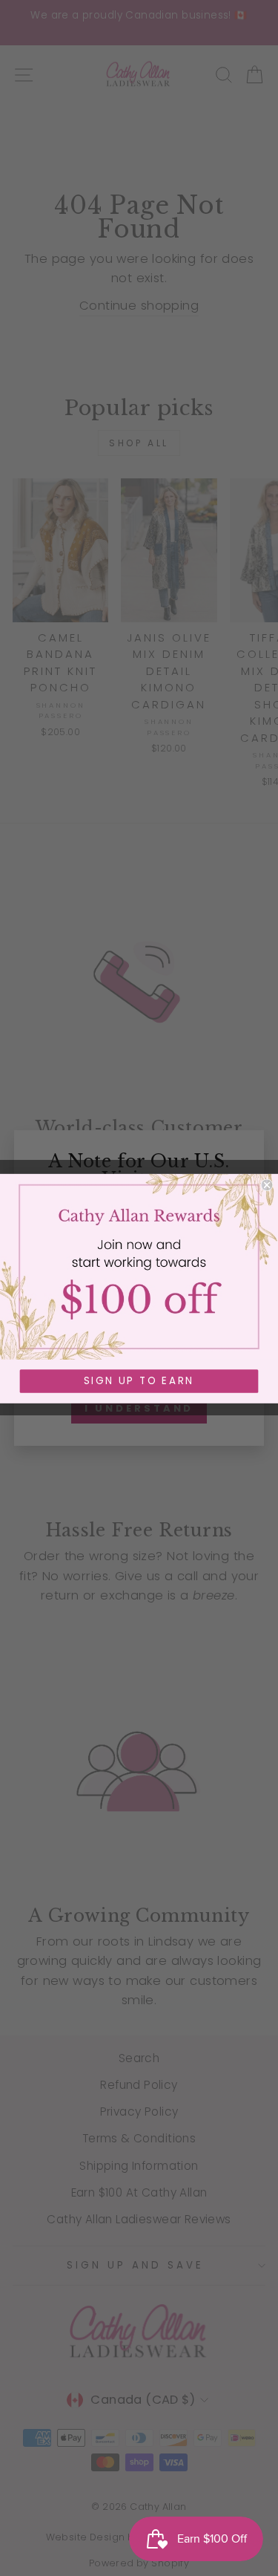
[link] (139, 1266)
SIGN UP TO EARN (139, 1381)
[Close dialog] (267, 1185)
